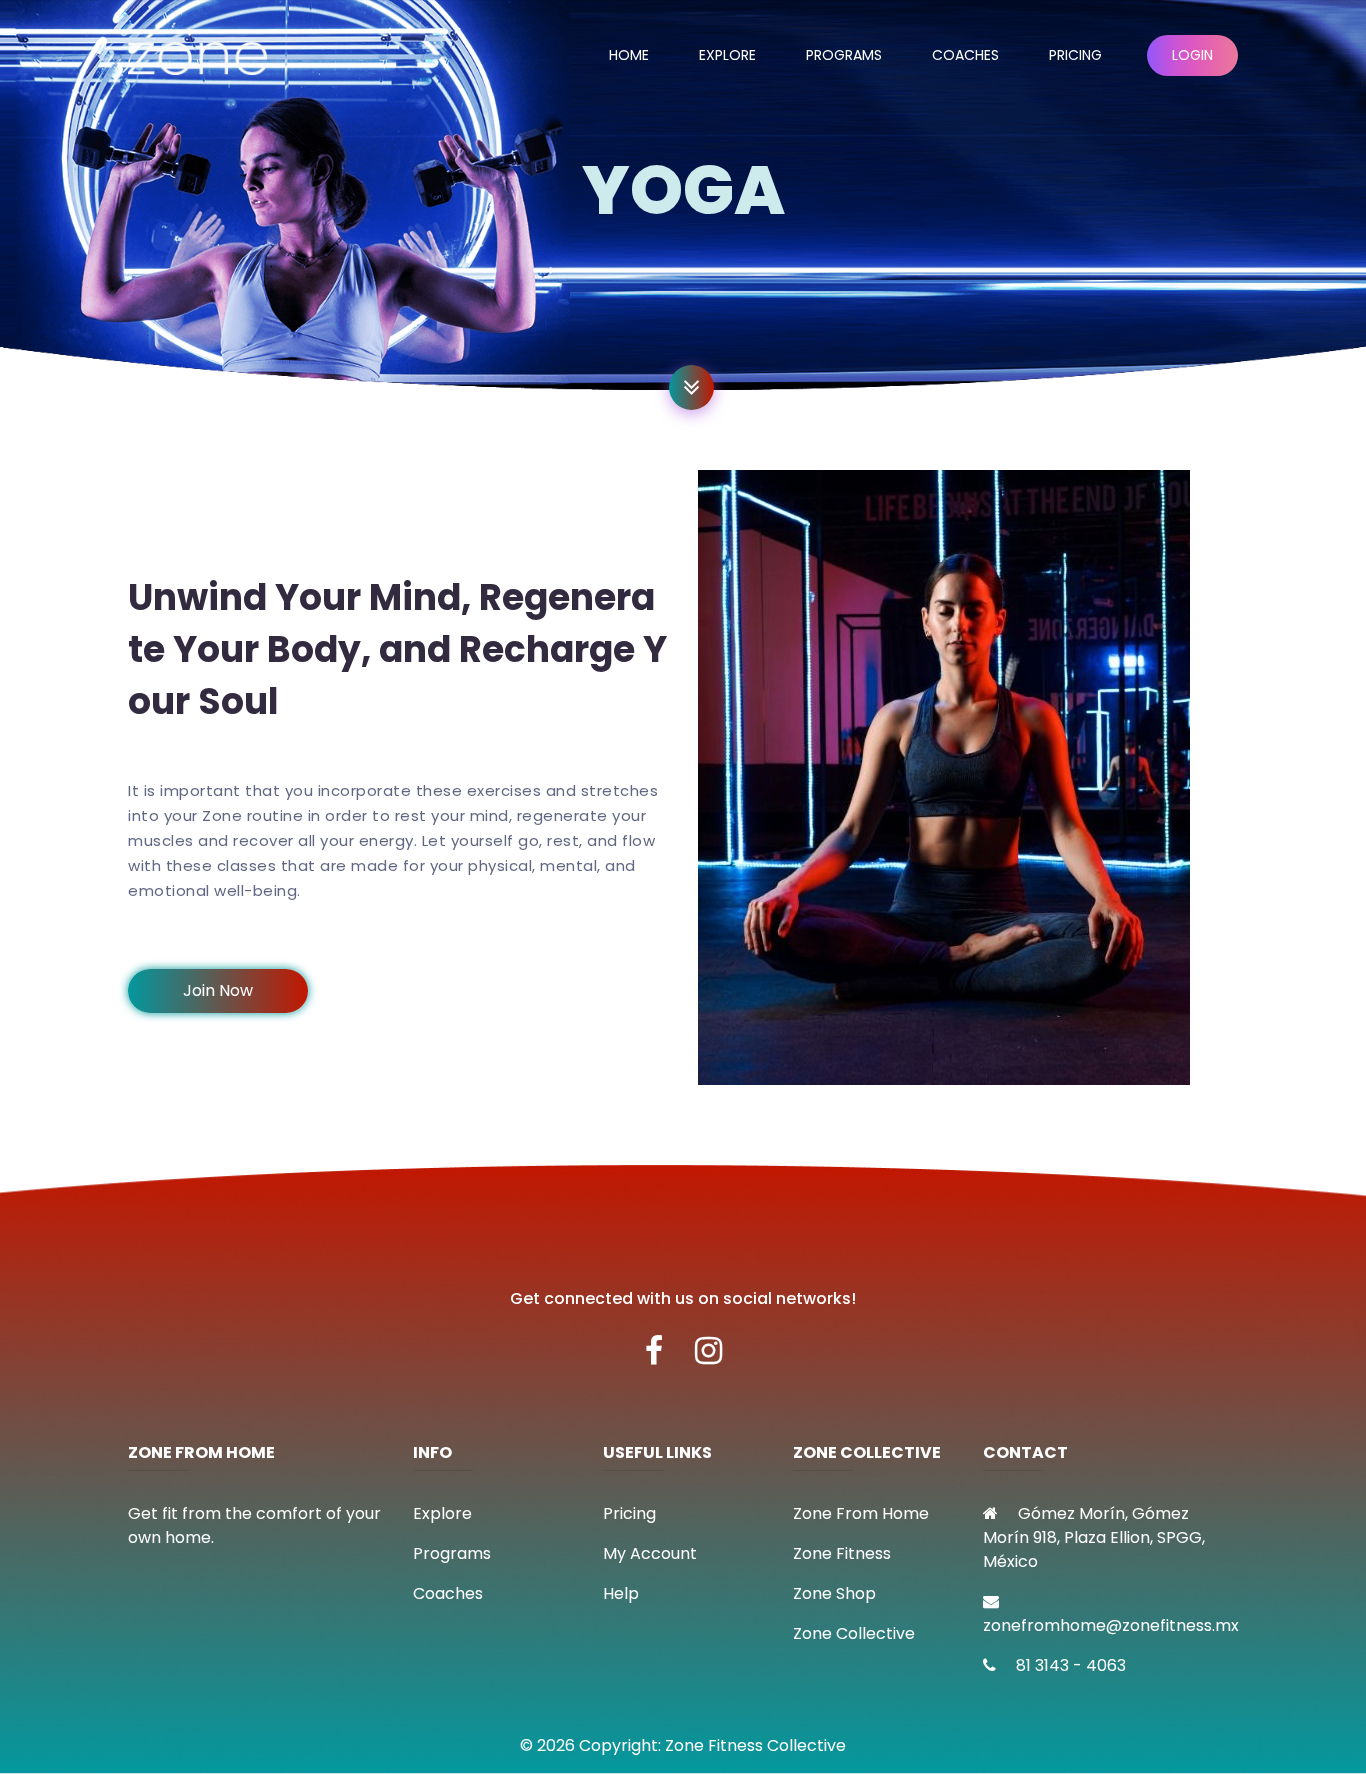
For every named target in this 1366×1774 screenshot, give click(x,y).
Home (629, 55)
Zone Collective (854, 1633)
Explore (727, 55)
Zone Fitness (842, 1553)
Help (621, 1593)
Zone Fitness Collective (755, 1745)
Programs (844, 55)
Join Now (218, 990)
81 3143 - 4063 (1069, 1665)
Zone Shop (834, 1593)
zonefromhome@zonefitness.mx (1111, 1625)
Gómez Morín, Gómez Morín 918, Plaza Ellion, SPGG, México (1094, 1537)
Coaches (965, 55)
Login (1192, 55)
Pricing (1075, 55)
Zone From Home (861, 1513)
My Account (650, 1553)
